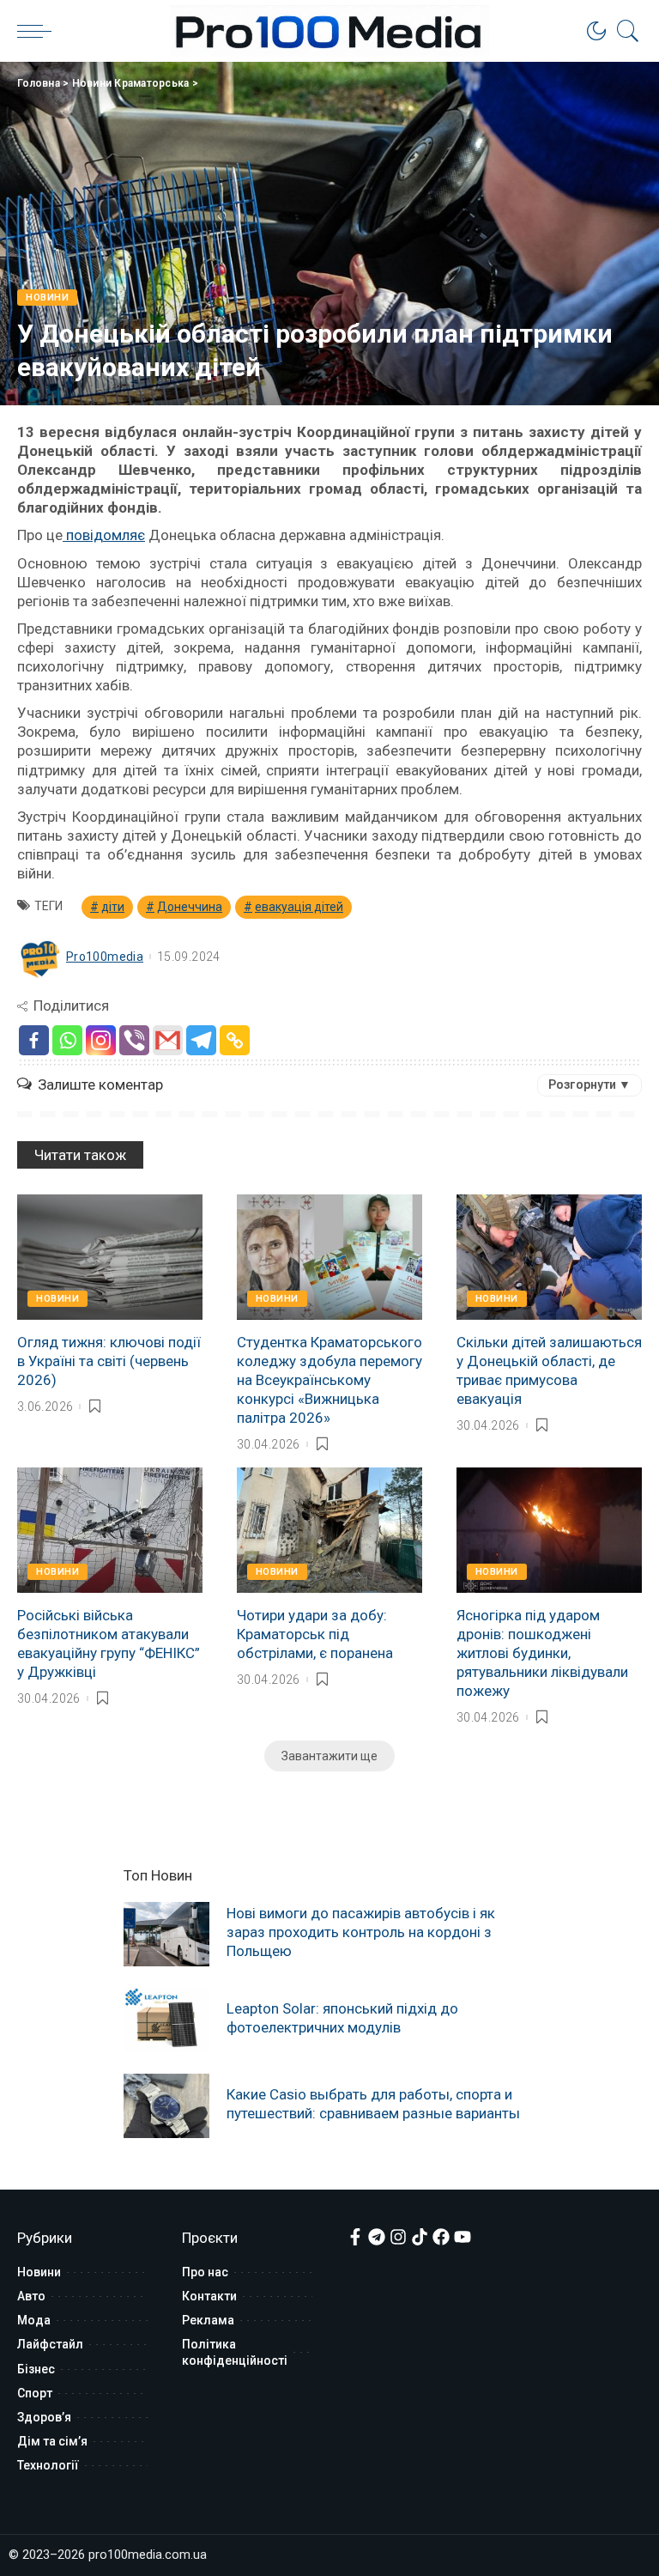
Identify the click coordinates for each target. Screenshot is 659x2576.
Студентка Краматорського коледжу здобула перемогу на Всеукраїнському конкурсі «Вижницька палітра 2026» (329, 1380)
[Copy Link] (235, 1040)
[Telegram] (201, 1040)
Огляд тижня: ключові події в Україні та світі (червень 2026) (109, 1361)
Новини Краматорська (131, 83)
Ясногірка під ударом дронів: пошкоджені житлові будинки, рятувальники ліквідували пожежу (542, 1653)
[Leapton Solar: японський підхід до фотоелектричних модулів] (166, 2020)
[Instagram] (101, 1040)
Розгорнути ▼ (589, 1084)
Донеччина (190, 907)
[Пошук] (624, 31)
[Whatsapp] (67, 1040)
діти (113, 907)
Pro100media (105, 957)
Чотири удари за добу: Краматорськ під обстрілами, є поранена (315, 1634)
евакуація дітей (299, 907)
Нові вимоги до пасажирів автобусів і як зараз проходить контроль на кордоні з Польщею (361, 1932)
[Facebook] (34, 1040)
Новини (47, 298)
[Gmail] (168, 1040)
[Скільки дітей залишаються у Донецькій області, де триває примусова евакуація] (549, 1257)
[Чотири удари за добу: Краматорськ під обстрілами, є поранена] (329, 1530)
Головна (39, 83)
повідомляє (104, 535)
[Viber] (134, 1040)
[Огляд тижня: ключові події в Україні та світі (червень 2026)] (110, 1257)
